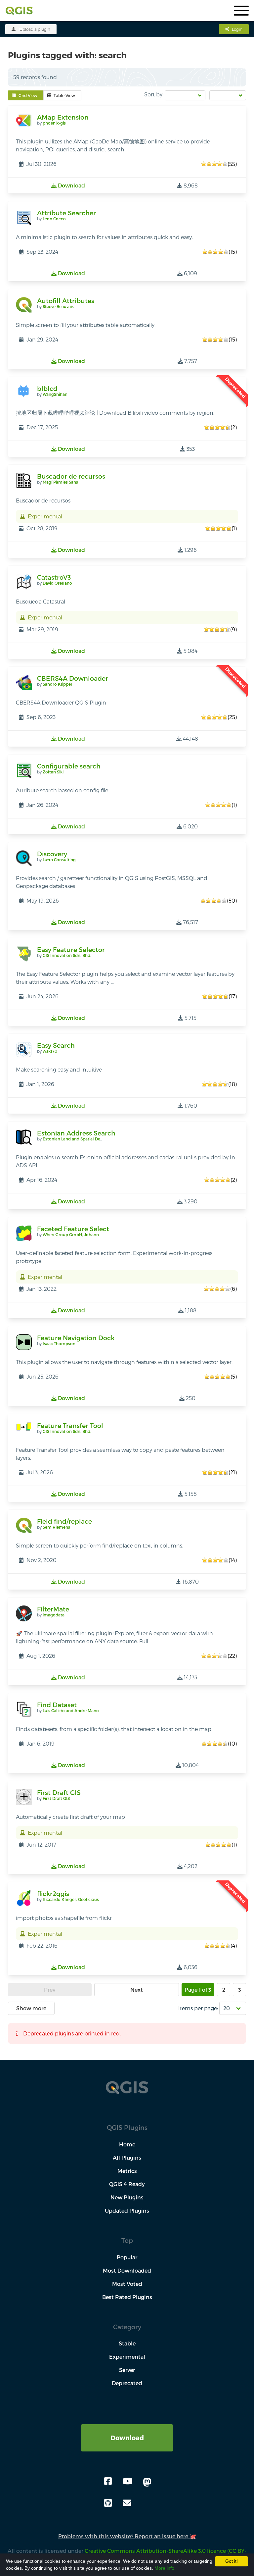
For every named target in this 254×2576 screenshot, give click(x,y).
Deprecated (127, 2383)
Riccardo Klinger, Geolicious (71, 1899)
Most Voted (127, 2284)
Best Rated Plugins (127, 2297)
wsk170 (50, 1051)
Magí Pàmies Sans (60, 482)
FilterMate (53, 1609)
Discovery (52, 854)
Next (137, 1990)
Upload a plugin (35, 29)
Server (127, 2370)
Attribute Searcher (66, 213)
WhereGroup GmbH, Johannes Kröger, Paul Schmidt (95, 1235)
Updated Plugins (127, 2210)
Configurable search (69, 766)
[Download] (127, 2428)
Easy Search (56, 1045)
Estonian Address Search (76, 1133)
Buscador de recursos (71, 476)
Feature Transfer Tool (70, 1425)
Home (127, 2144)
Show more (31, 2008)
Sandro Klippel (57, 684)
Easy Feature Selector (71, 949)
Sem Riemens (56, 1527)
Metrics (127, 2171)
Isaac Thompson (59, 1343)
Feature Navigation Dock (76, 1338)
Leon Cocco (54, 219)
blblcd (47, 388)
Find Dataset (57, 1705)
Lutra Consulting (59, 860)
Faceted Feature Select (73, 1229)
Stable (127, 2343)
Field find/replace (64, 1521)
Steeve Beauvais (58, 306)
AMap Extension (63, 117)
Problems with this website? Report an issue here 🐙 (127, 2536)
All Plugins (127, 2157)
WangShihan (55, 394)
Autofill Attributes (66, 301)
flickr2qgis (53, 1893)
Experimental (127, 2357)
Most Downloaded (127, 2270)
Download (127, 2438)
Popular (127, 2257)
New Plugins (127, 2197)
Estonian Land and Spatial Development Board (89, 1139)
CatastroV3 (54, 577)
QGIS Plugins (127, 2127)
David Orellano (57, 583)
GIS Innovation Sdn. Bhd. (67, 955)
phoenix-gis (54, 123)
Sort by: (154, 94)
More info (164, 2568)
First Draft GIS (59, 1792)
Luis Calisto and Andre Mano (71, 1710)
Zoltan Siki (53, 772)
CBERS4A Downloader (73, 678)
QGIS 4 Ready (127, 2184)
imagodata (54, 1615)
